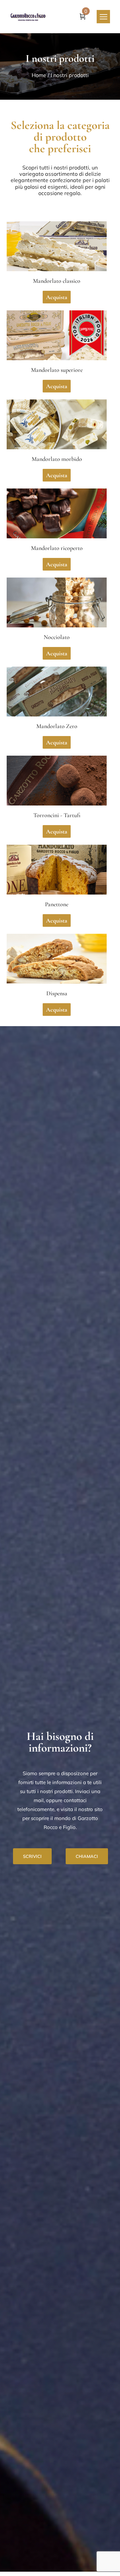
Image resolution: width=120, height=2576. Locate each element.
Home (39, 75)
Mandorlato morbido (57, 459)
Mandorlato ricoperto (57, 548)
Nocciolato (57, 637)
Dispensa (57, 993)
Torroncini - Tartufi (57, 815)
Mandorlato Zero (57, 726)
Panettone (57, 904)
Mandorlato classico (57, 281)
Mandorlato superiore (57, 370)
